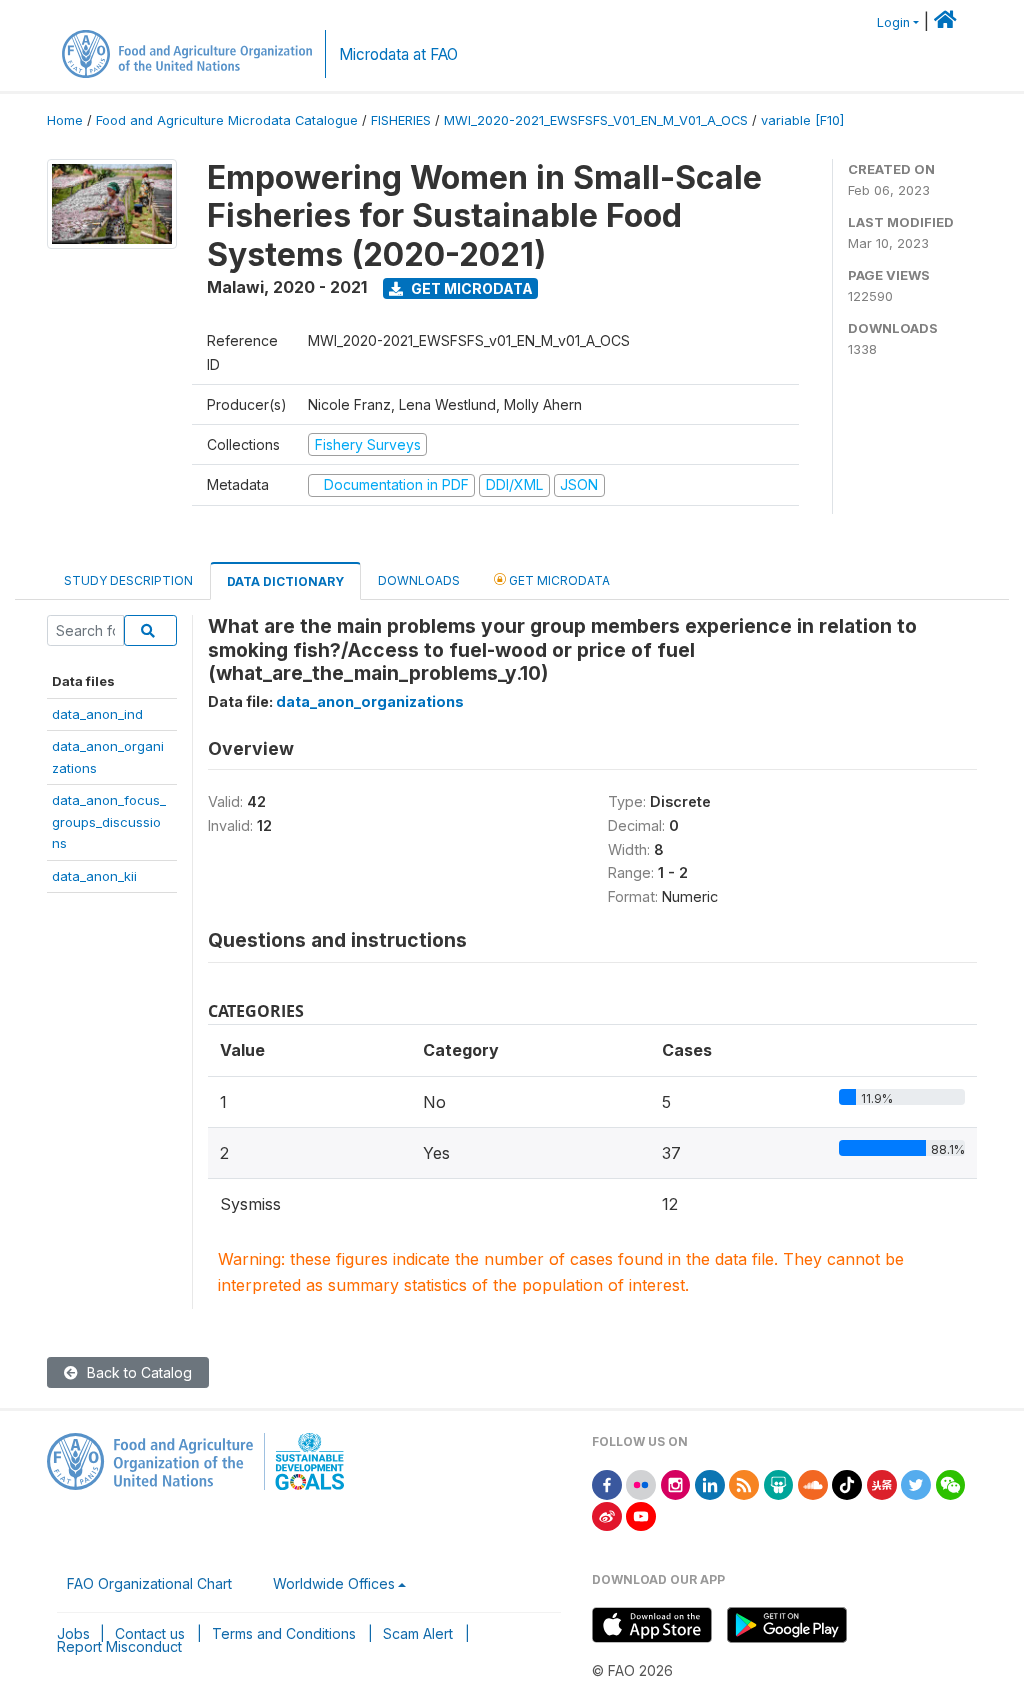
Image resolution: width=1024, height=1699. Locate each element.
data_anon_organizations (370, 701)
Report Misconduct (119, 1646)
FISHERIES (401, 120)
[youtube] (641, 1514)
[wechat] (951, 1483)
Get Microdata (470, 288)
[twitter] (916, 1483)
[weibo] (607, 1514)
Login (893, 22)
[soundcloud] (813, 1483)
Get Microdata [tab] (558, 580)
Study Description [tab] (128, 580)
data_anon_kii (94, 876)
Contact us (150, 1633)
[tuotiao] (882, 1483)
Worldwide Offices (334, 1583)
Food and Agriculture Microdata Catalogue (227, 120)
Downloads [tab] (419, 580)
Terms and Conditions (284, 1633)
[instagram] (676, 1483)
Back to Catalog (137, 1372)
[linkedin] (710, 1483)
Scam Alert (418, 1633)
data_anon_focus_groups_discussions (109, 821)
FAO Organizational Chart (149, 1583)
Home (65, 120)
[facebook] (607, 1483)
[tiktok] (847, 1483)
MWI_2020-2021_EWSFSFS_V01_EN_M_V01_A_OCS (596, 120)
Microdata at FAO (398, 54)
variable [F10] (802, 120)
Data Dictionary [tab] (285, 581)
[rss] (744, 1483)
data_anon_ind (97, 714)
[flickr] (641, 1483)
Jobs (73, 1633)
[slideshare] (779, 1483)
